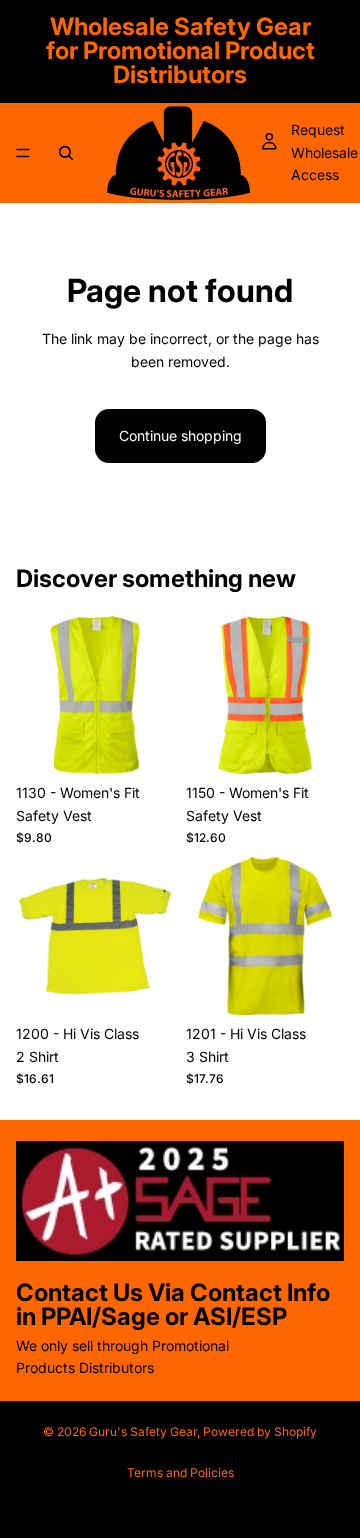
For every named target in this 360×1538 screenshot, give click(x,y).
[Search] (66, 153)
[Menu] (23, 153)
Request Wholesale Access (324, 152)
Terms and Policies (180, 1472)
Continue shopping (180, 435)
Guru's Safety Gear (143, 1431)
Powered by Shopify (260, 1431)
